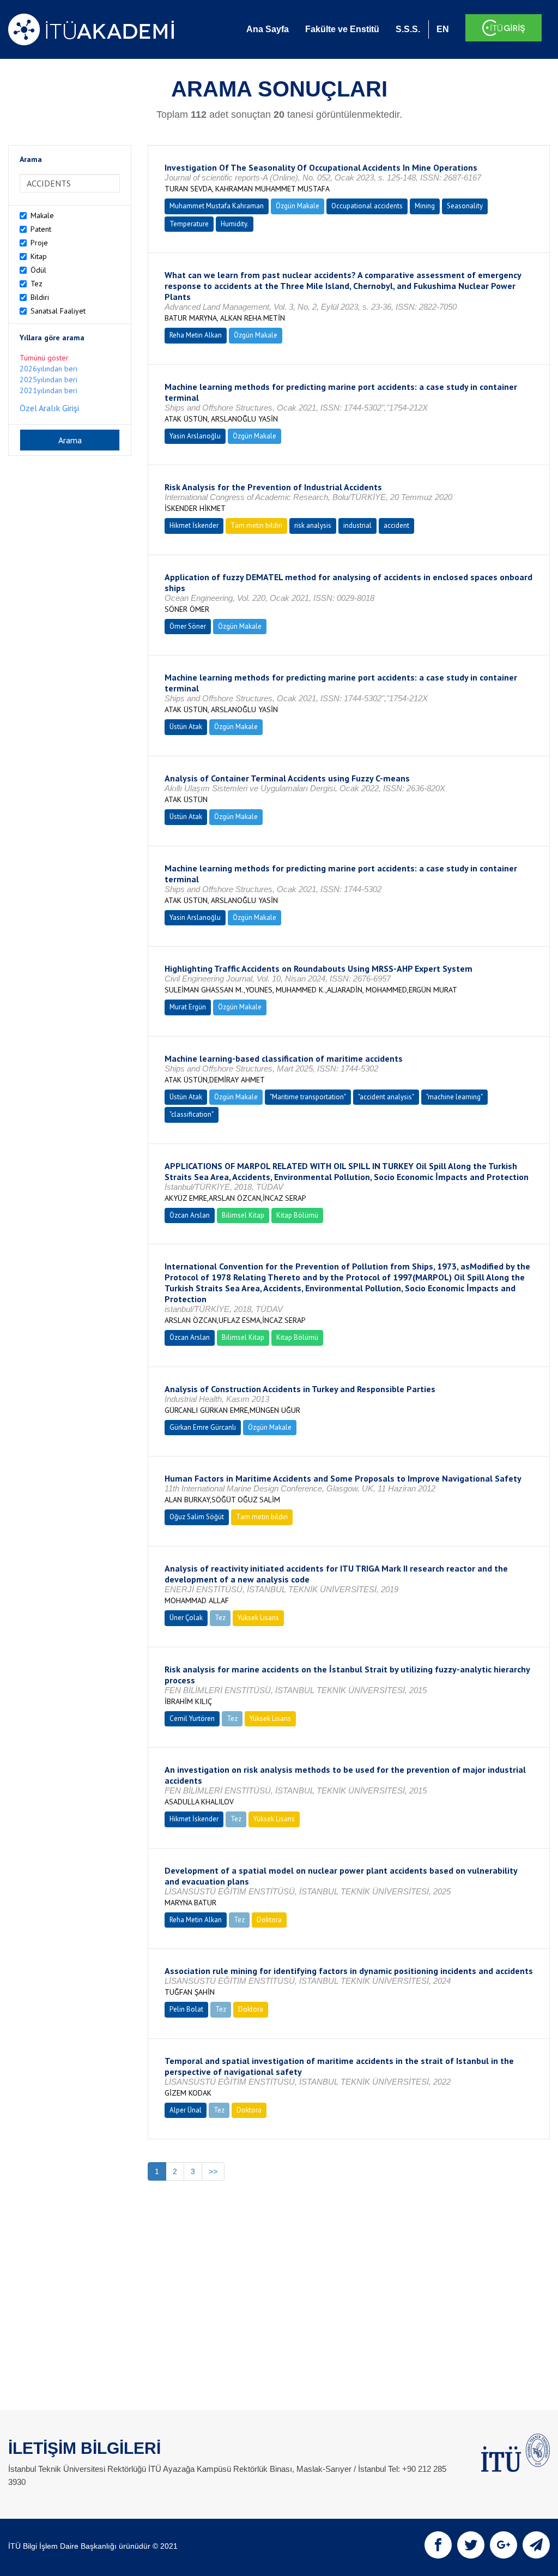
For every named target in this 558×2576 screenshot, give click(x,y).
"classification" (192, 1114)
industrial (357, 525)
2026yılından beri (48, 369)
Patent (41, 229)
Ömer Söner (188, 626)
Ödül (38, 270)
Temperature (189, 224)
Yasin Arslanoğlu (195, 436)
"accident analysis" (386, 1097)
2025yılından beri (48, 380)
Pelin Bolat (186, 2009)
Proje (39, 243)
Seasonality (465, 206)
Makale (42, 215)
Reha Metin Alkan (196, 335)
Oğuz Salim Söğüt (197, 1517)
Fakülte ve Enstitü (342, 29)
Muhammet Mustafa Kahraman (217, 206)
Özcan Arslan (190, 1215)
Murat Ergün (188, 1007)
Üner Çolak (186, 1618)
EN (443, 29)
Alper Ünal (186, 2110)
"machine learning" (454, 1097)
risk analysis (313, 525)
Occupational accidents (367, 206)
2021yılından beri (48, 390)
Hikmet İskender (194, 525)
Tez (37, 284)
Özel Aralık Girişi (49, 408)
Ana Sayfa (268, 29)
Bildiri (40, 297)
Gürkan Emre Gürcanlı (203, 1427)
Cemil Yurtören (192, 1719)
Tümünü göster (44, 358)
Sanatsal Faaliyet (58, 311)
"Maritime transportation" (308, 1097)
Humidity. (235, 224)
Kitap (39, 256)
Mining (425, 206)
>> (213, 2171)
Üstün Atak (186, 727)
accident (396, 525)
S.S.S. (408, 29)
